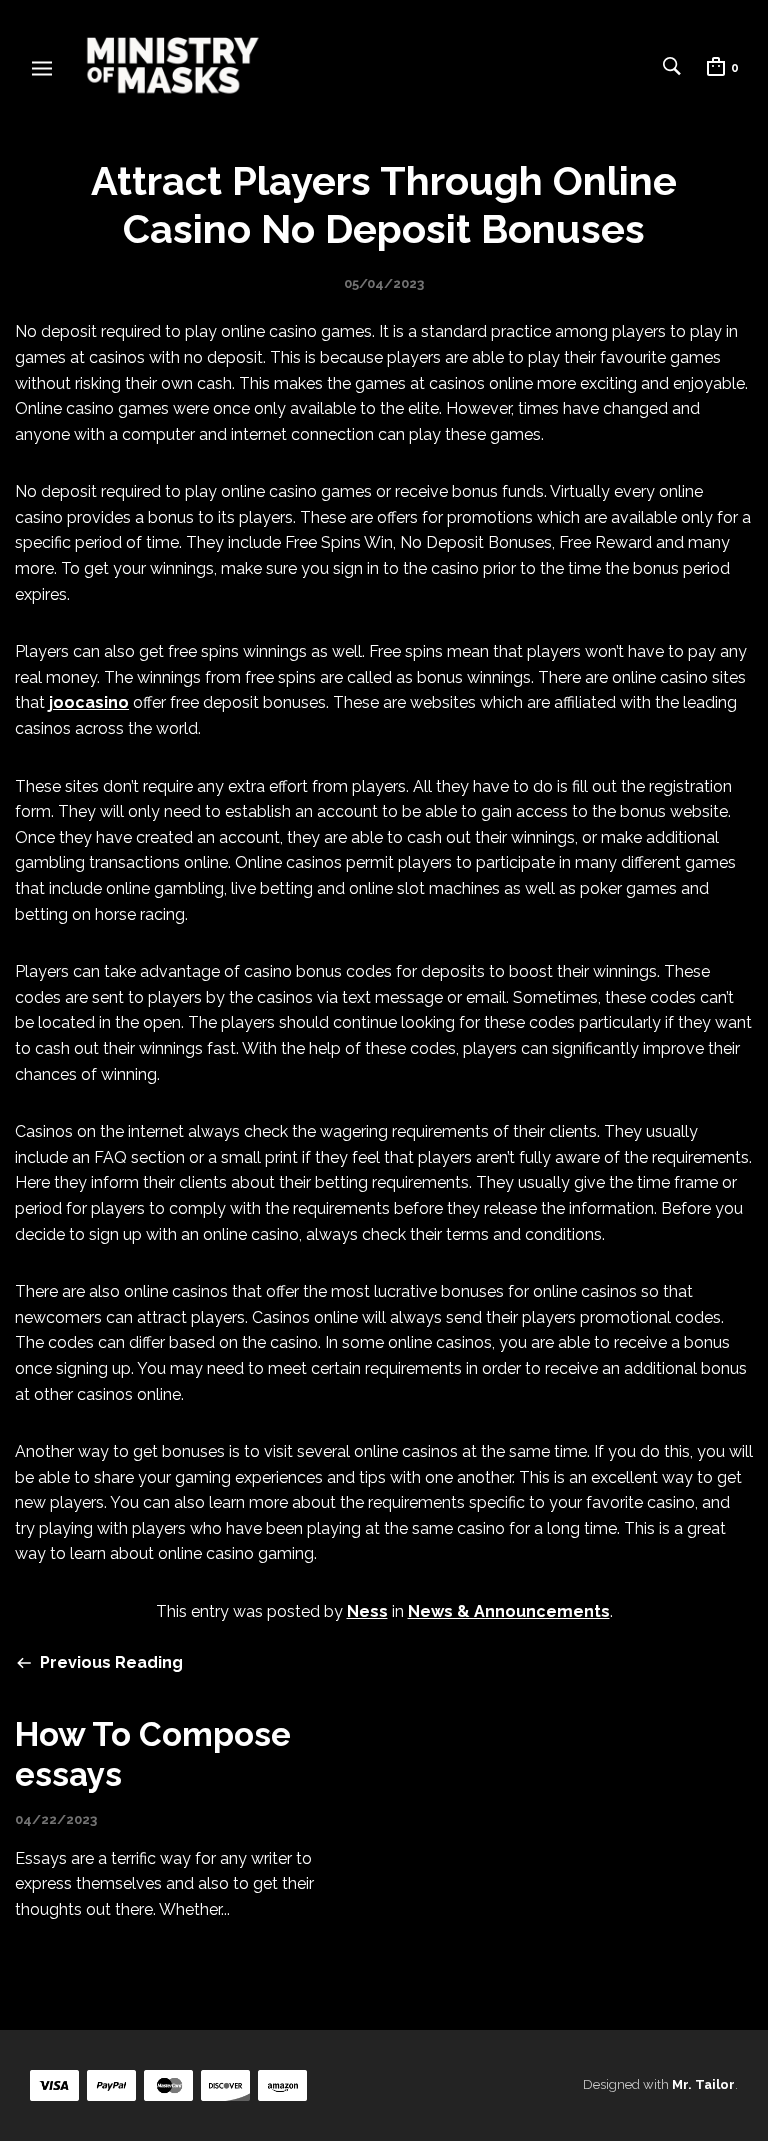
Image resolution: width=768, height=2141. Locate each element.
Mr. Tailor (703, 2084)
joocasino (89, 702)
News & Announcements (509, 1611)
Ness (367, 1611)
